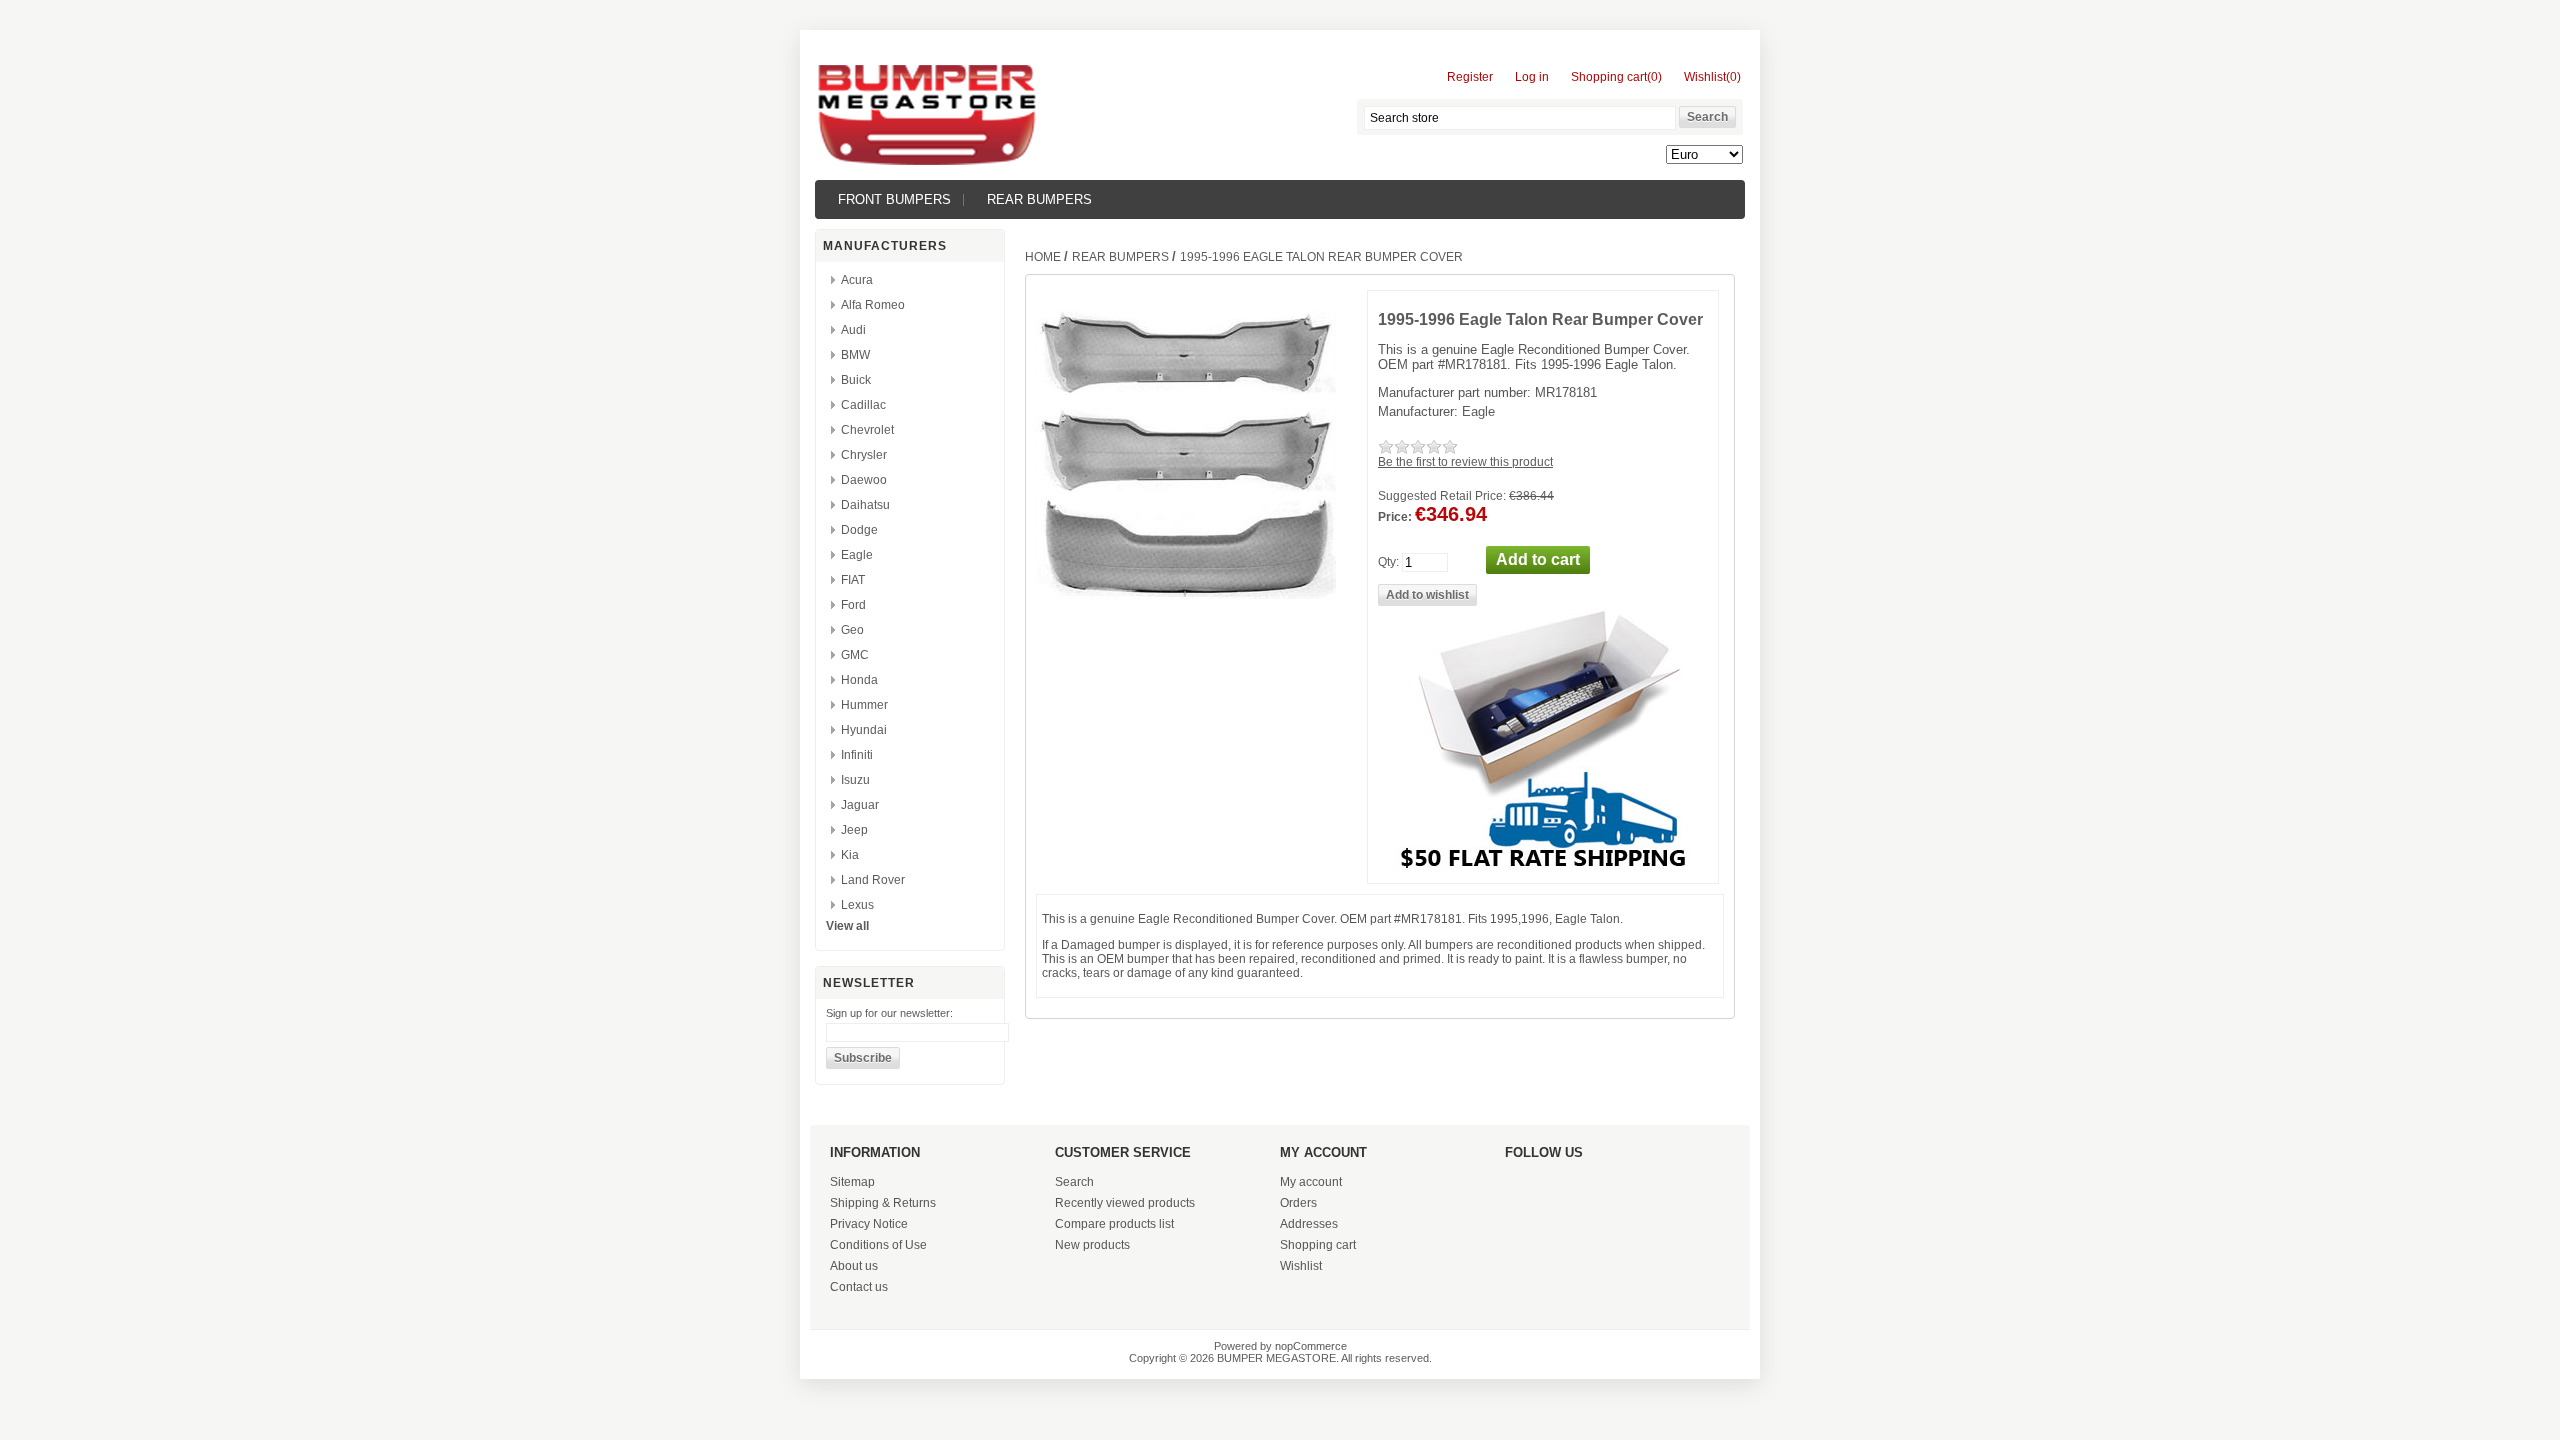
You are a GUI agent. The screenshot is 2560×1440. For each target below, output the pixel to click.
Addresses (1309, 1224)
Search (1074, 1182)
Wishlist (1301, 1266)
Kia (850, 855)
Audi (853, 330)
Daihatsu (865, 505)
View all (847, 926)
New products (1092, 1245)
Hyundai (864, 730)
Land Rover (873, 880)
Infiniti (857, 755)
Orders (1298, 1203)
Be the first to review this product (1465, 462)
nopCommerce (1311, 1346)
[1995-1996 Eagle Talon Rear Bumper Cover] (1186, 489)
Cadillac (863, 405)
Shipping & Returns (883, 1203)
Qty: (1388, 562)
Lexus (857, 905)
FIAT (853, 580)
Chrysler (864, 455)
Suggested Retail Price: (1442, 496)
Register (1470, 77)
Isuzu (855, 780)
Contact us (859, 1287)
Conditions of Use (878, 1245)
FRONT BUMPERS (894, 199)
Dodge (859, 530)
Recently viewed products (1125, 1203)
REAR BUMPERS (1039, 199)
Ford (853, 605)
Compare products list (1114, 1224)
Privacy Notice (869, 1224)
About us (854, 1266)
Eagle (857, 555)
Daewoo (864, 480)
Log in (1532, 77)
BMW (855, 355)
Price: (1395, 517)
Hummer (864, 705)
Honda (859, 680)
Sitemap (852, 1182)
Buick (856, 380)
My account (1311, 1182)
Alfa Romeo (873, 305)
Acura (857, 280)
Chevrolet (867, 430)
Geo (852, 630)
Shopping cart (1318, 1245)
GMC (855, 655)
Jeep (854, 830)
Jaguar (860, 805)
